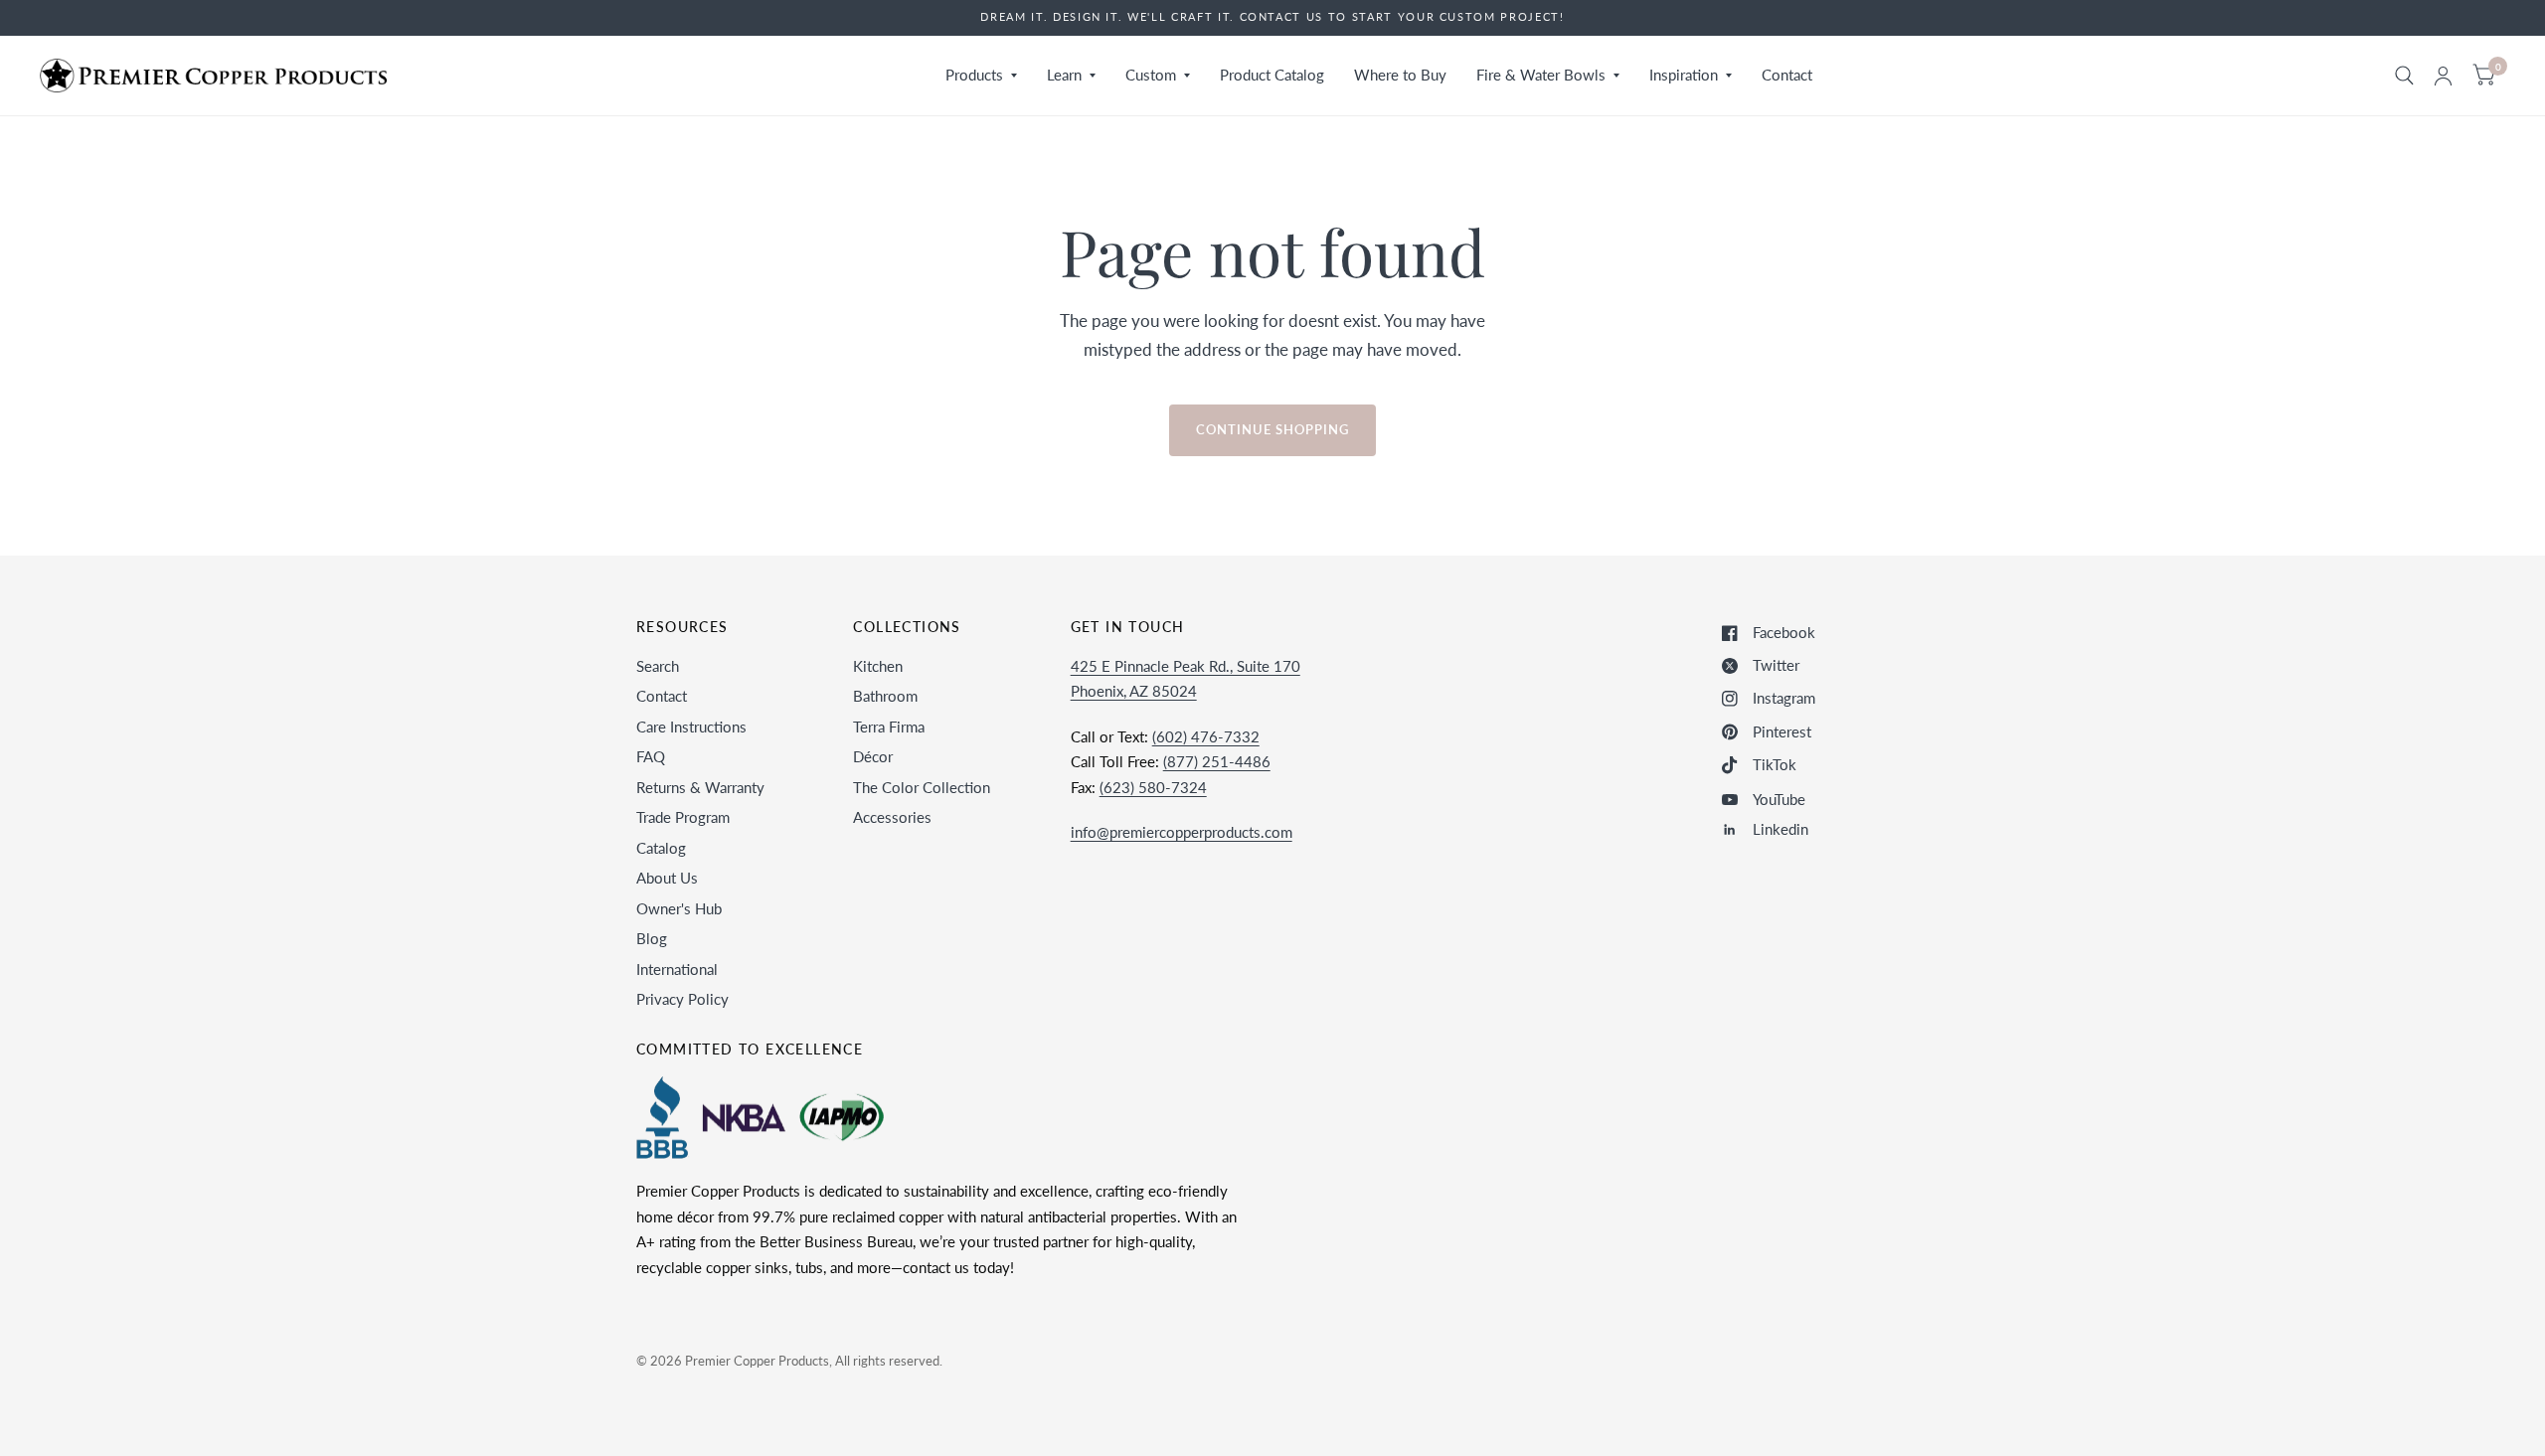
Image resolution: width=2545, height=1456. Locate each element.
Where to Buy (1400, 75)
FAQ (651, 756)
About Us (667, 878)
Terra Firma (889, 727)
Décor (873, 756)
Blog (652, 938)
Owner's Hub (679, 908)
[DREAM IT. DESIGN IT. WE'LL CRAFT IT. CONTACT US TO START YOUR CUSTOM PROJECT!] (1272, 17)
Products (974, 75)
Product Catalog (1272, 75)
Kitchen (878, 666)
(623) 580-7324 (1153, 787)
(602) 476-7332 (1206, 736)
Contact (1787, 75)
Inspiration (1684, 75)
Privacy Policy (682, 999)
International (677, 969)
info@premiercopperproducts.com (1182, 832)
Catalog (661, 848)
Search (658, 666)
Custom (1151, 75)
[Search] (2404, 76)
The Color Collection (922, 787)
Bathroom (885, 696)
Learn (1064, 75)
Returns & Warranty (700, 787)
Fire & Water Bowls (1541, 75)
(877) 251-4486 (1217, 761)
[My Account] (2443, 76)
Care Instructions (691, 727)
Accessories (892, 817)
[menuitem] (981, 76)
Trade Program (683, 817)
